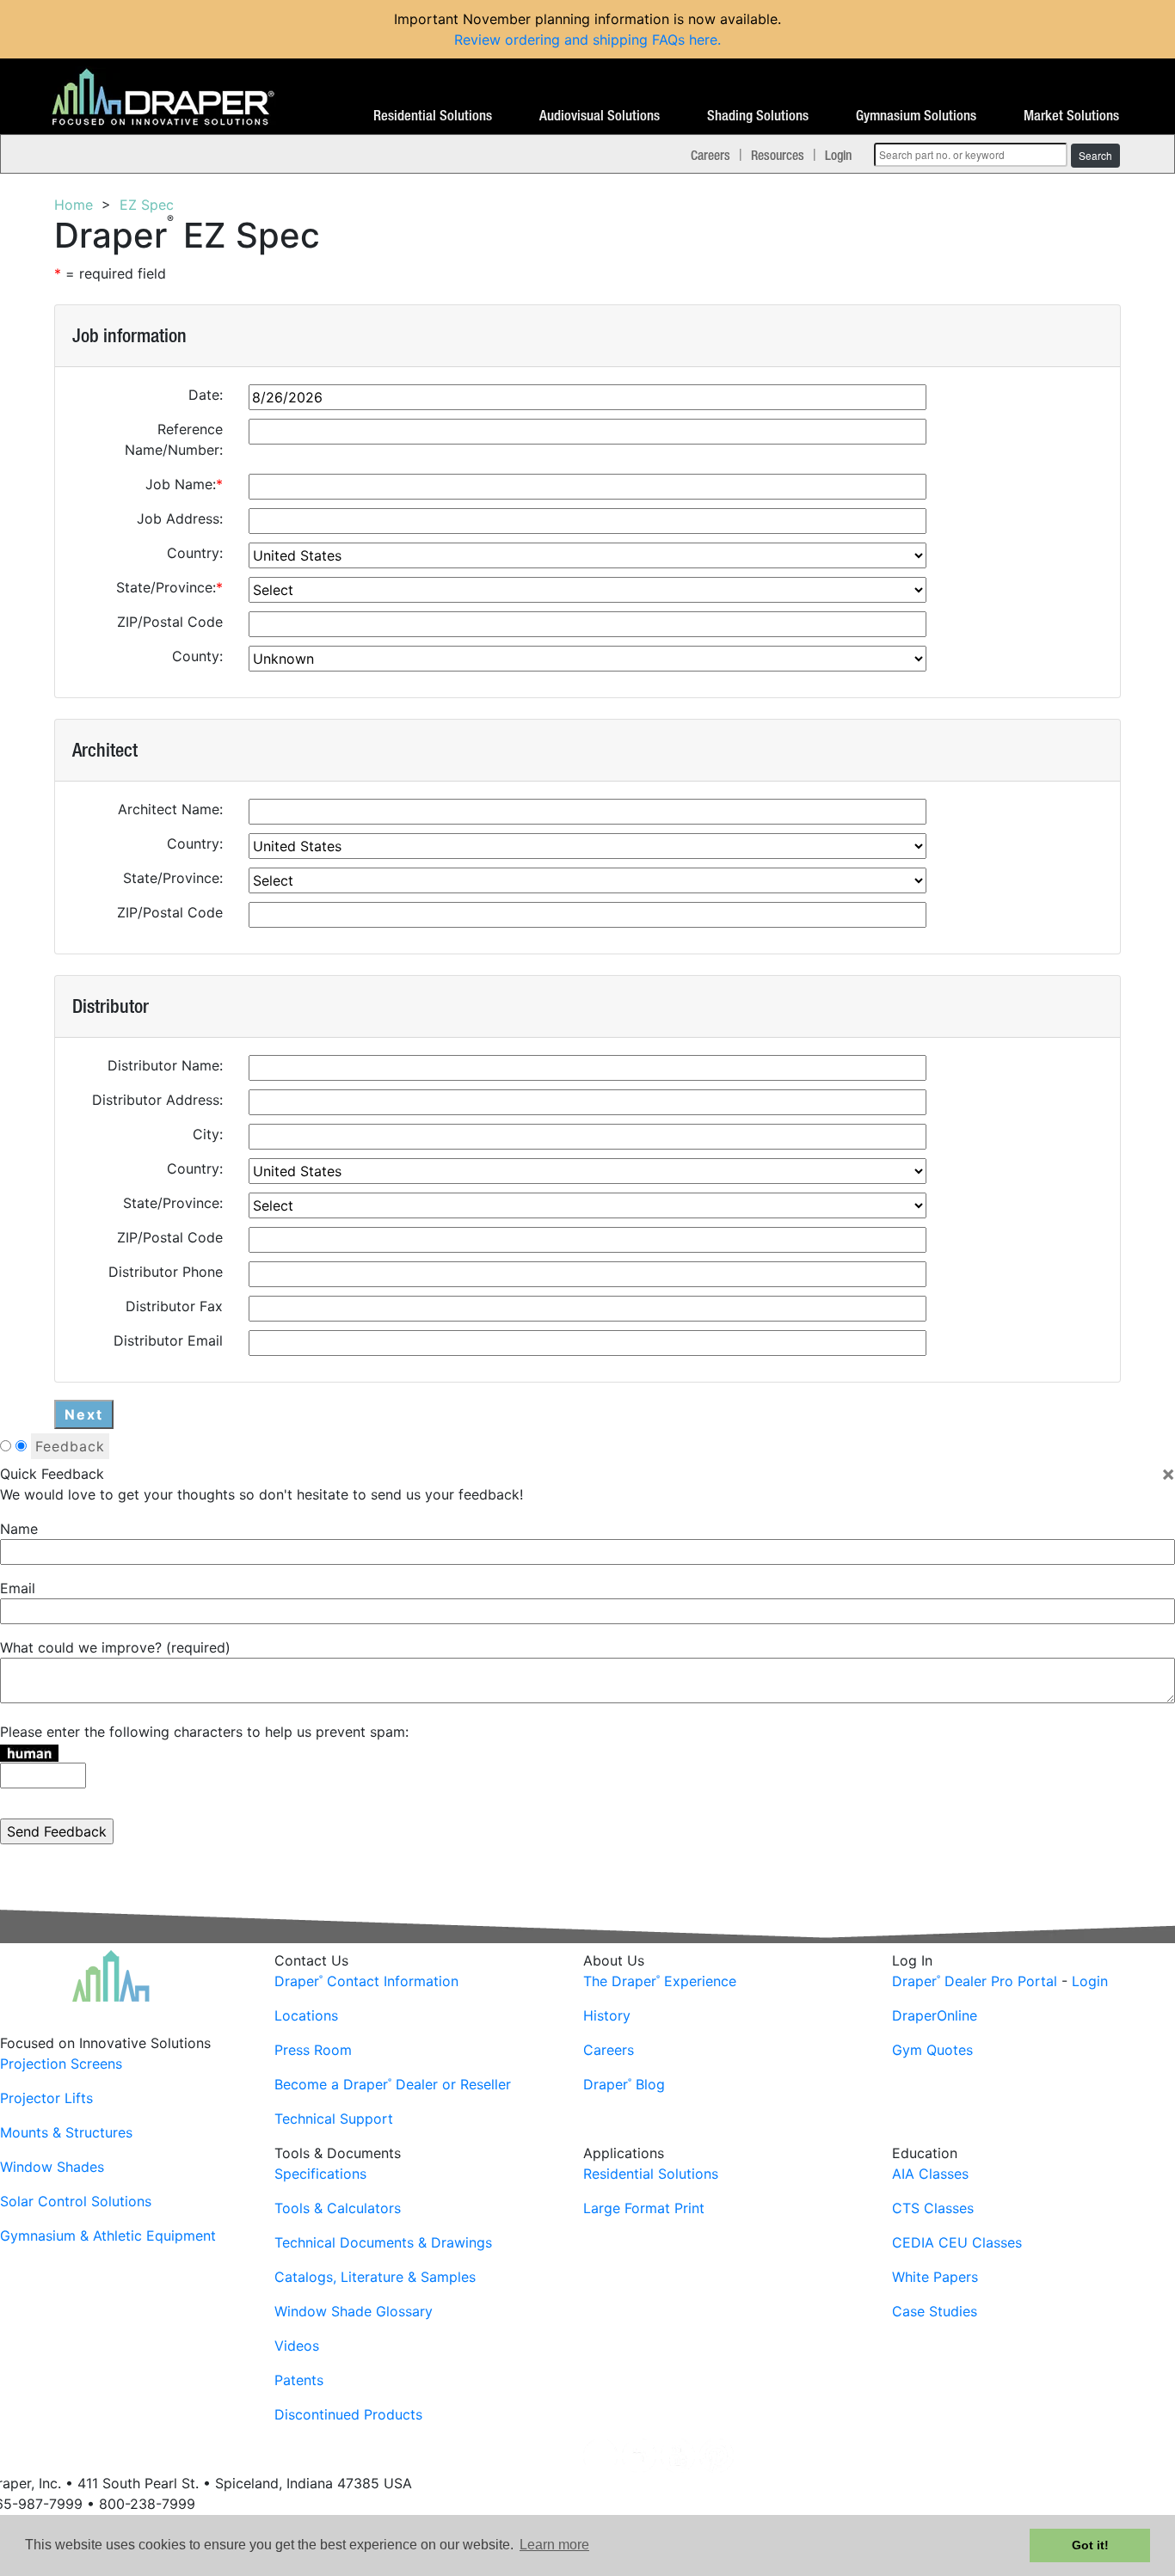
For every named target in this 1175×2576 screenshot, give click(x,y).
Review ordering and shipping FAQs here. (587, 40)
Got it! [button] (1090, 2545)
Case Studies (935, 2311)
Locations (306, 2015)
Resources (778, 155)
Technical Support (334, 2119)
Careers (711, 155)
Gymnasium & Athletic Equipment (108, 2236)
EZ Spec (147, 205)
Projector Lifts (46, 2098)
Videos (297, 2346)
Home (74, 205)
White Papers (935, 2277)
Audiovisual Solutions (600, 116)
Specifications (320, 2174)
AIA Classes (930, 2174)
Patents (299, 2380)
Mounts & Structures (66, 2132)
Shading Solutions (758, 116)
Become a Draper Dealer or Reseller (393, 2084)
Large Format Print (644, 2208)
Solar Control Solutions (76, 2201)
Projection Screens (61, 2064)
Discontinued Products (348, 2414)
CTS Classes (933, 2208)
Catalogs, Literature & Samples (375, 2277)
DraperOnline (935, 2015)
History (607, 2015)
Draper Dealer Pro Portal (975, 1981)
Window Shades (52, 2167)
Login (838, 155)
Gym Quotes (932, 2050)
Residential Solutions (433, 116)
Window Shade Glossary (354, 2311)
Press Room (313, 2050)
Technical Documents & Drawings (383, 2242)
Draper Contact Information (366, 1981)
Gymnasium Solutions (916, 116)
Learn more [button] (554, 2545)
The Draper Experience (660, 1981)
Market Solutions (1071, 116)
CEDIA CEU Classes (957, 2242)
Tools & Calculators (338, 2208)
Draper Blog (624, 2084)
